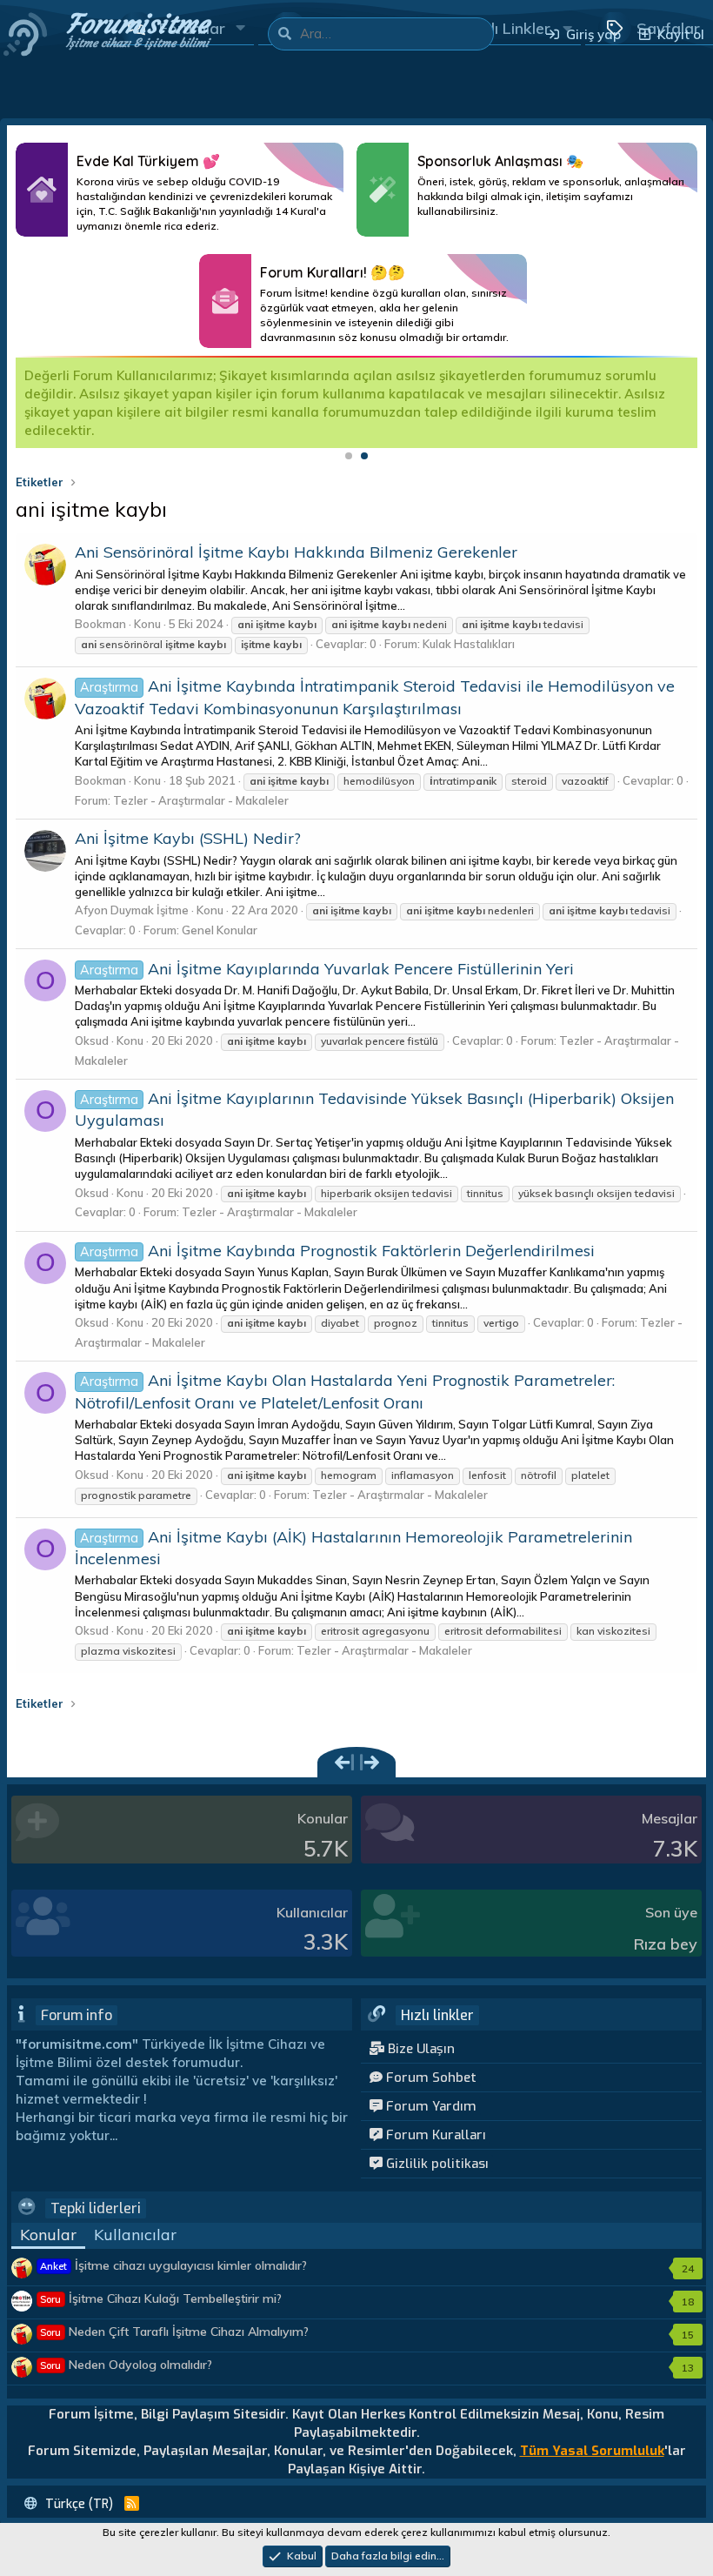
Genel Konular (220, 930)
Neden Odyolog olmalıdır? (126, 2365)
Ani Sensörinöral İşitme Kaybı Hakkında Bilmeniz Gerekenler (296, 552)
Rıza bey (666, 1944)
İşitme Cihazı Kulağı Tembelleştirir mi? (161, 2298)
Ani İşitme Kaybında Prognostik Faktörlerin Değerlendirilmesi (337, 1251)
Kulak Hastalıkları (469, 644)
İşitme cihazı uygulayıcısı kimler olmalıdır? (173, 2265)
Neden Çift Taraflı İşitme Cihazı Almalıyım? (174, 2332)
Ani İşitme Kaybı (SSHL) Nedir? (188, 838)
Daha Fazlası (180, 190)
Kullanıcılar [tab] (135, 2235)
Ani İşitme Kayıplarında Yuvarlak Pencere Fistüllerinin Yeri (327, 969)
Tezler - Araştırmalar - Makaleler (201, 800)
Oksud (92, 1040)
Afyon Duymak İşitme (132, 910)
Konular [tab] (48, 2235)
